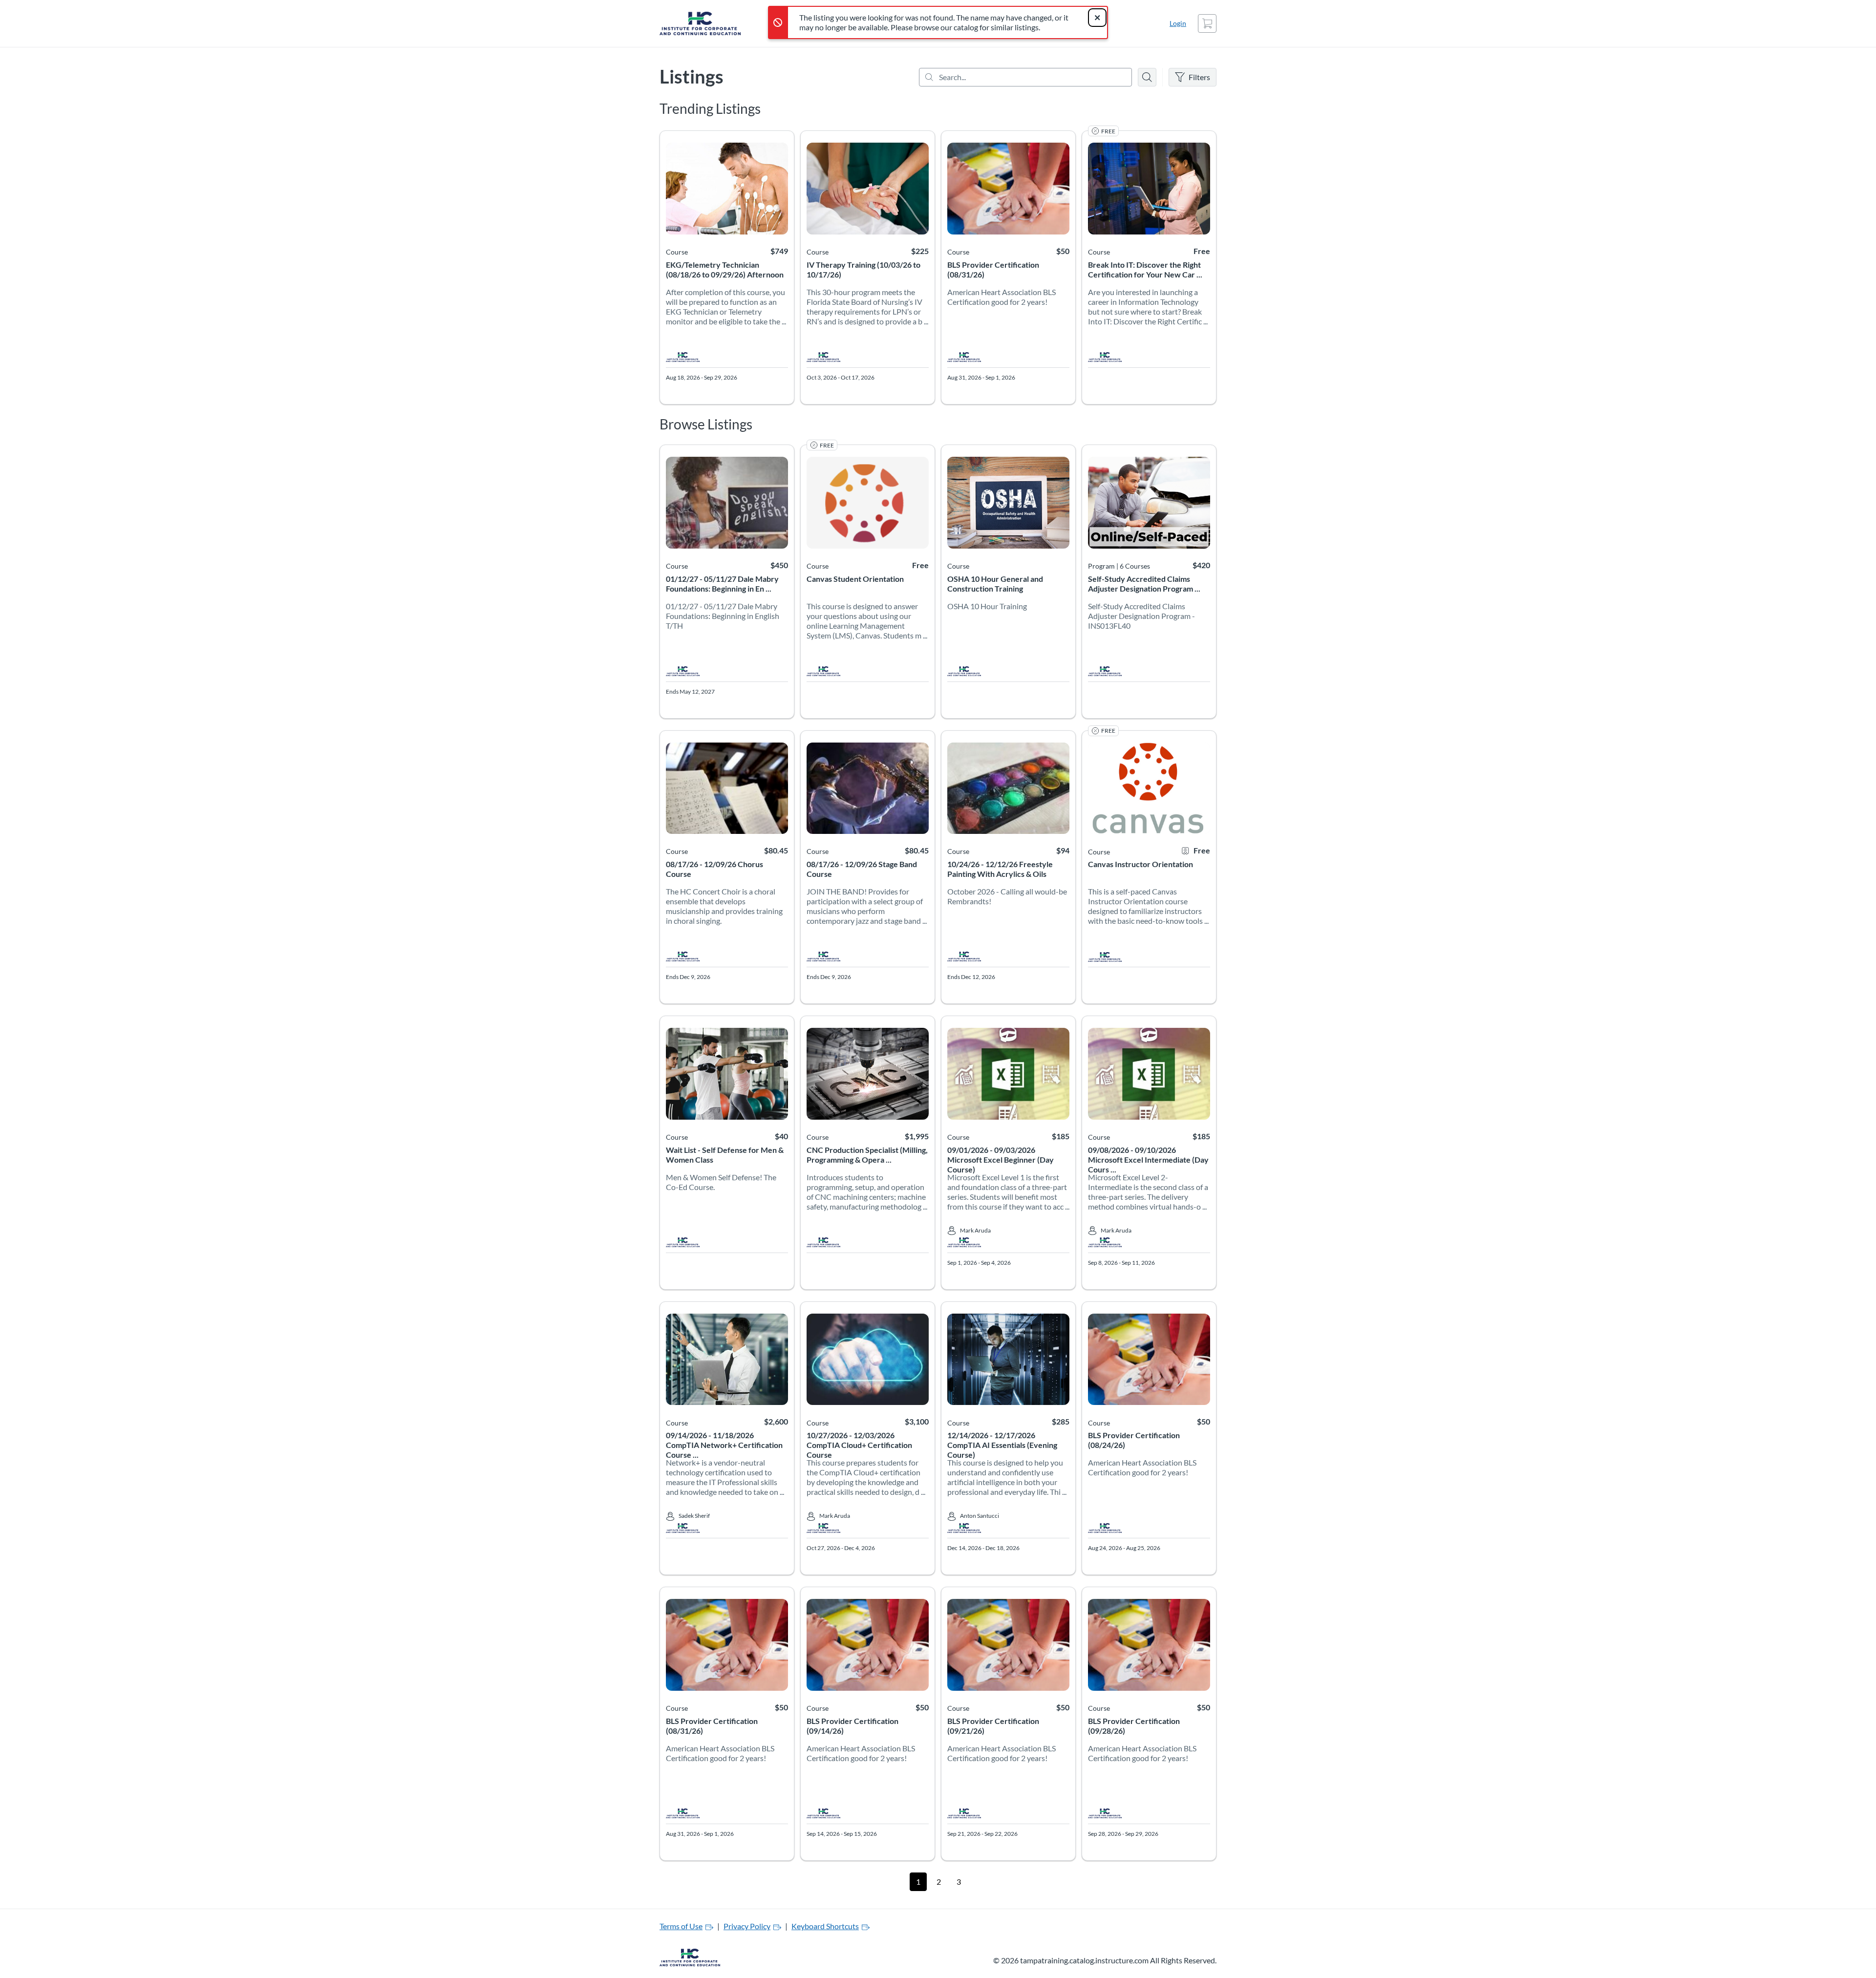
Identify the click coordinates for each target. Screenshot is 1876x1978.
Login (1178, 23)
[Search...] (1025, 77)
